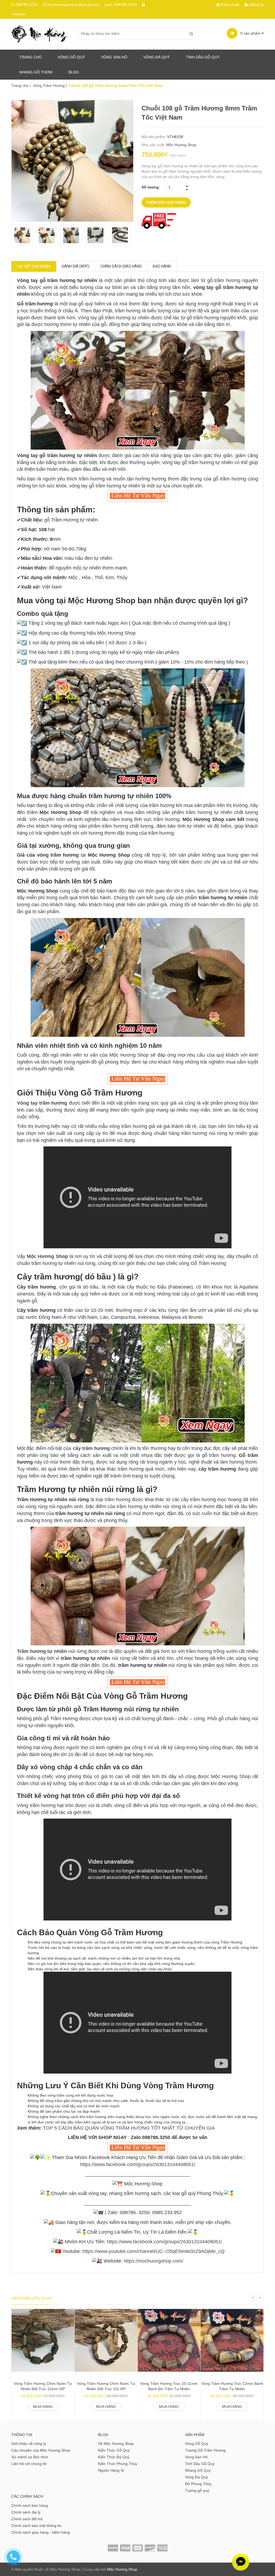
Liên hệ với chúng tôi (29, 2464)
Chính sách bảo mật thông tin (36, 2526)
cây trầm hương (91, 1448)
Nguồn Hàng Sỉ (111, 2470)
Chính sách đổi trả (27, 2519)
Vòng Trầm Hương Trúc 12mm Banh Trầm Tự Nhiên (232, 2386)
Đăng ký (256, 5)
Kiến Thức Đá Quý (114, 2457)
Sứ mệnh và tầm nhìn (30, 2457)
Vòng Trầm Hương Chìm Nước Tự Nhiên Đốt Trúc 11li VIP (106, 2386)
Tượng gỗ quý (197, 2490)
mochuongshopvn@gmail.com (74, 5)
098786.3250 (27, 5)
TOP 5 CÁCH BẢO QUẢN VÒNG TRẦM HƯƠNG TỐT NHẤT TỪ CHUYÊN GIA (129, 2128)
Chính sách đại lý (26, 2512)
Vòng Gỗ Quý (71, 57)
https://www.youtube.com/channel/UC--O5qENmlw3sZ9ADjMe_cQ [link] (153, 2251)
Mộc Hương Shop (181, 145)
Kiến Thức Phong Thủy (118, 2464)
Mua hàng (43, 2407)
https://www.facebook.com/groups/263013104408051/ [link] (138, 2164)
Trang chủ (30, 57)
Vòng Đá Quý (157, 57)
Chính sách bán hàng (30, 2505)
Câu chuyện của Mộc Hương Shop (41, 2450)
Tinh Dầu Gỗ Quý (200, 2464)
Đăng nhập (229, 5)
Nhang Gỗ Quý (198, 2470)
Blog (74, 72)
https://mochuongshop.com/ (153, 2261)
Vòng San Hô (114, 57)
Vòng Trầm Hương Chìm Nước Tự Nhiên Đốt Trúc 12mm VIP (43, 2386)
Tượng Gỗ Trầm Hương (205, 2450)
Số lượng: (151, 187)
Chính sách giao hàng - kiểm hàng (41, 2532)
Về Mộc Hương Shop (116, 2444)
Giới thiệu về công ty (29, 2444)
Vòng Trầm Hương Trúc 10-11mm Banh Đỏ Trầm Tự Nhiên (169, 2386)
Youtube (18, 14)
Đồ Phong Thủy (198, 2484)
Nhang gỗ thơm (36, 72)
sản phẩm (251, 33)
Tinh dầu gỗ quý (203, 57)
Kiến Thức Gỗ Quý (114, 2450)
